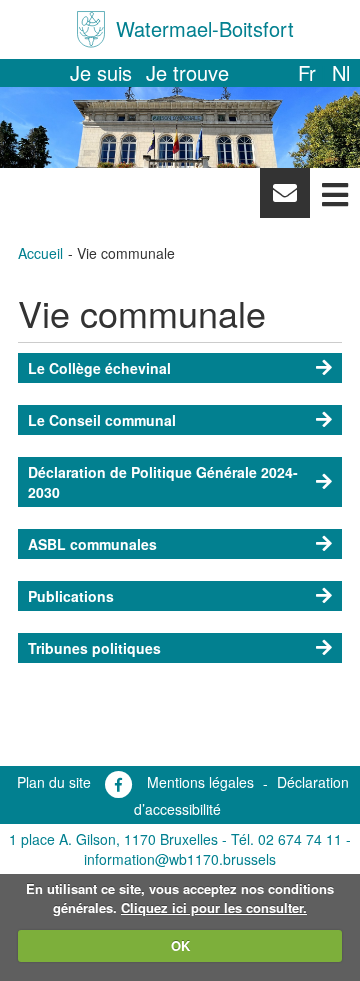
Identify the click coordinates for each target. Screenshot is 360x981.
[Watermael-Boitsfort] (91, 29)
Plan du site (54, 782)
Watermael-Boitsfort (205, 28)
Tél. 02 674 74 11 (286, 839)
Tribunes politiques (94, 648)
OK (180, 945)
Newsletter (284, 198)
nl (341, 72)
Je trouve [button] (187, 72)
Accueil (40, 253)
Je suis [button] (101, 72)
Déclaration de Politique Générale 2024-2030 (163, 482)
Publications (71, 596)
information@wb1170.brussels (180, 859)
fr (307, 72)
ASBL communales (92, 544)
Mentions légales (200, 782)
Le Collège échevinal (99, 368)
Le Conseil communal (102, 420)
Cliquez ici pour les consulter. (214, 907)
